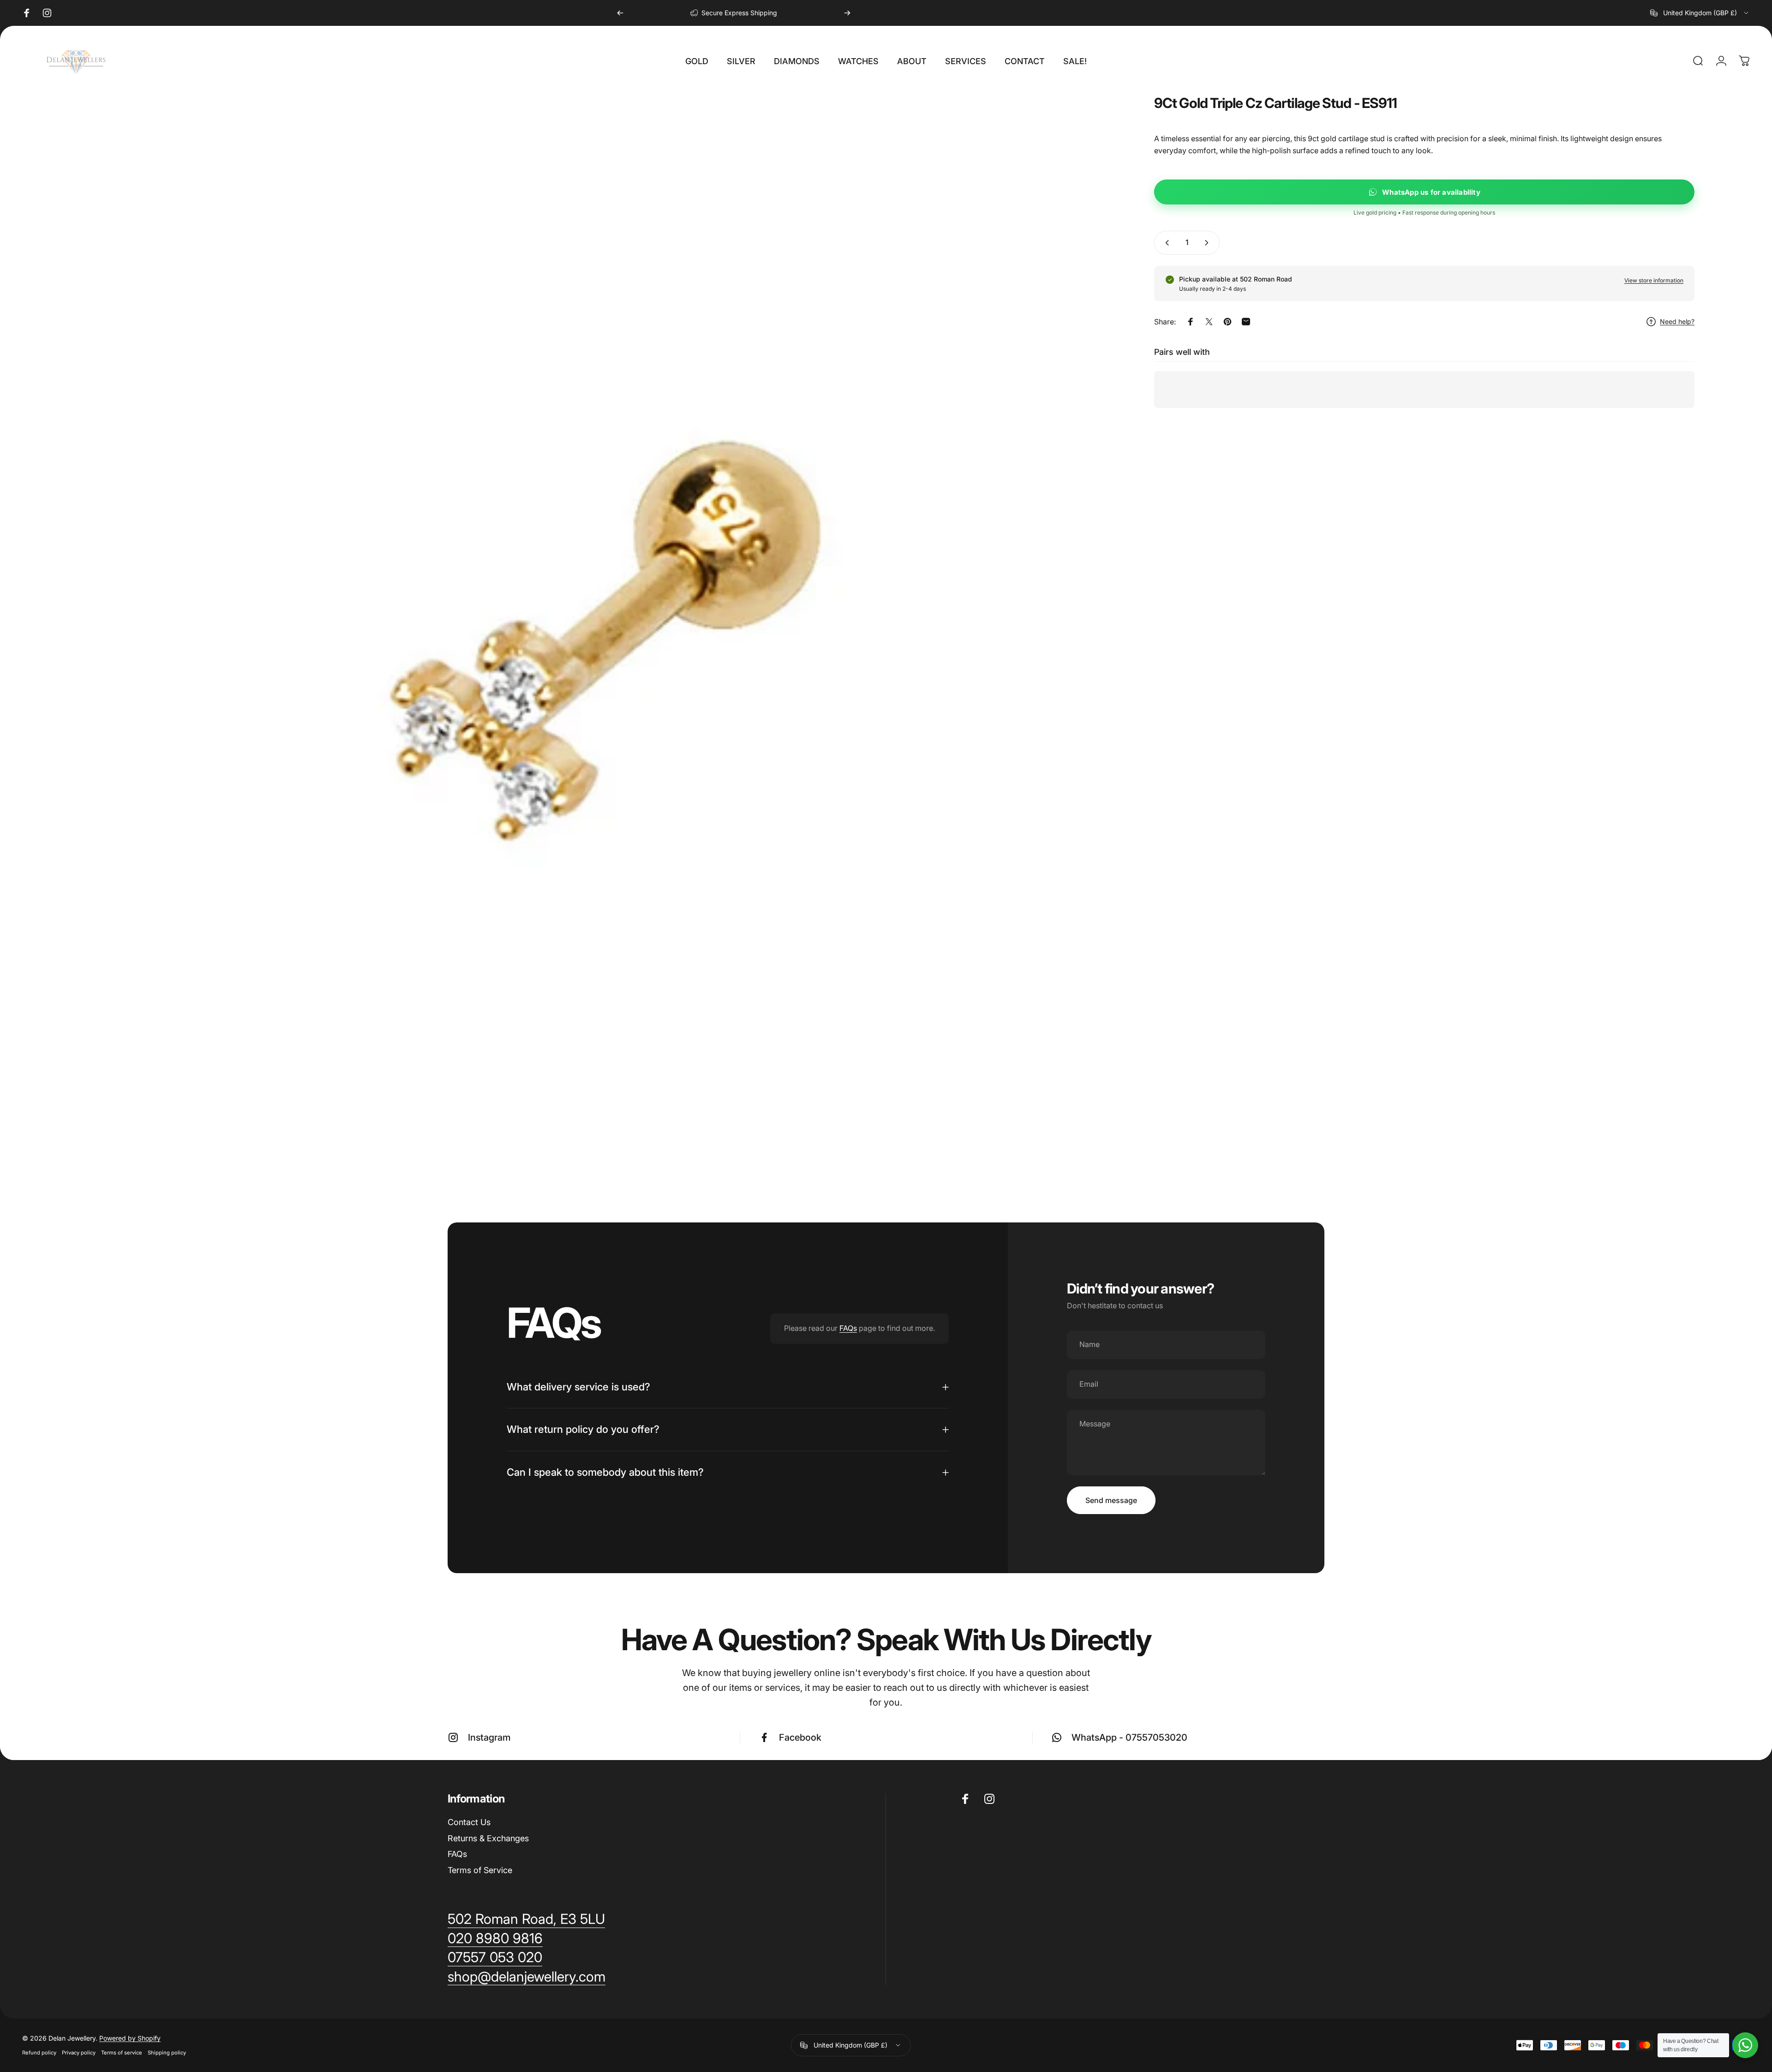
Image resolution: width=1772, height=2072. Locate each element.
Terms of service (122, 2053)
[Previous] (620, 13)
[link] (527, 1977)
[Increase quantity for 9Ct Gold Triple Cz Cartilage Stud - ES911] (1209, 243)
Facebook (800, 1737)
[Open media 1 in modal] (602, 620)
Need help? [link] (1677, 321)
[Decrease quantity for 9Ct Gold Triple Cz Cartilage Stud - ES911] (1165, 243)
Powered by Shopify (130, 2038)
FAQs (848, 1328)
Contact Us (469, 1822)
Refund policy (39, 2053)
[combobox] (1700, 13)
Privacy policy (79, 2053)
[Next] (847, 13)
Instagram (489, 1737)
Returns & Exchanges (488, 1838)
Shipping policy (167, 2053)
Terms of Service (480, 1870)
